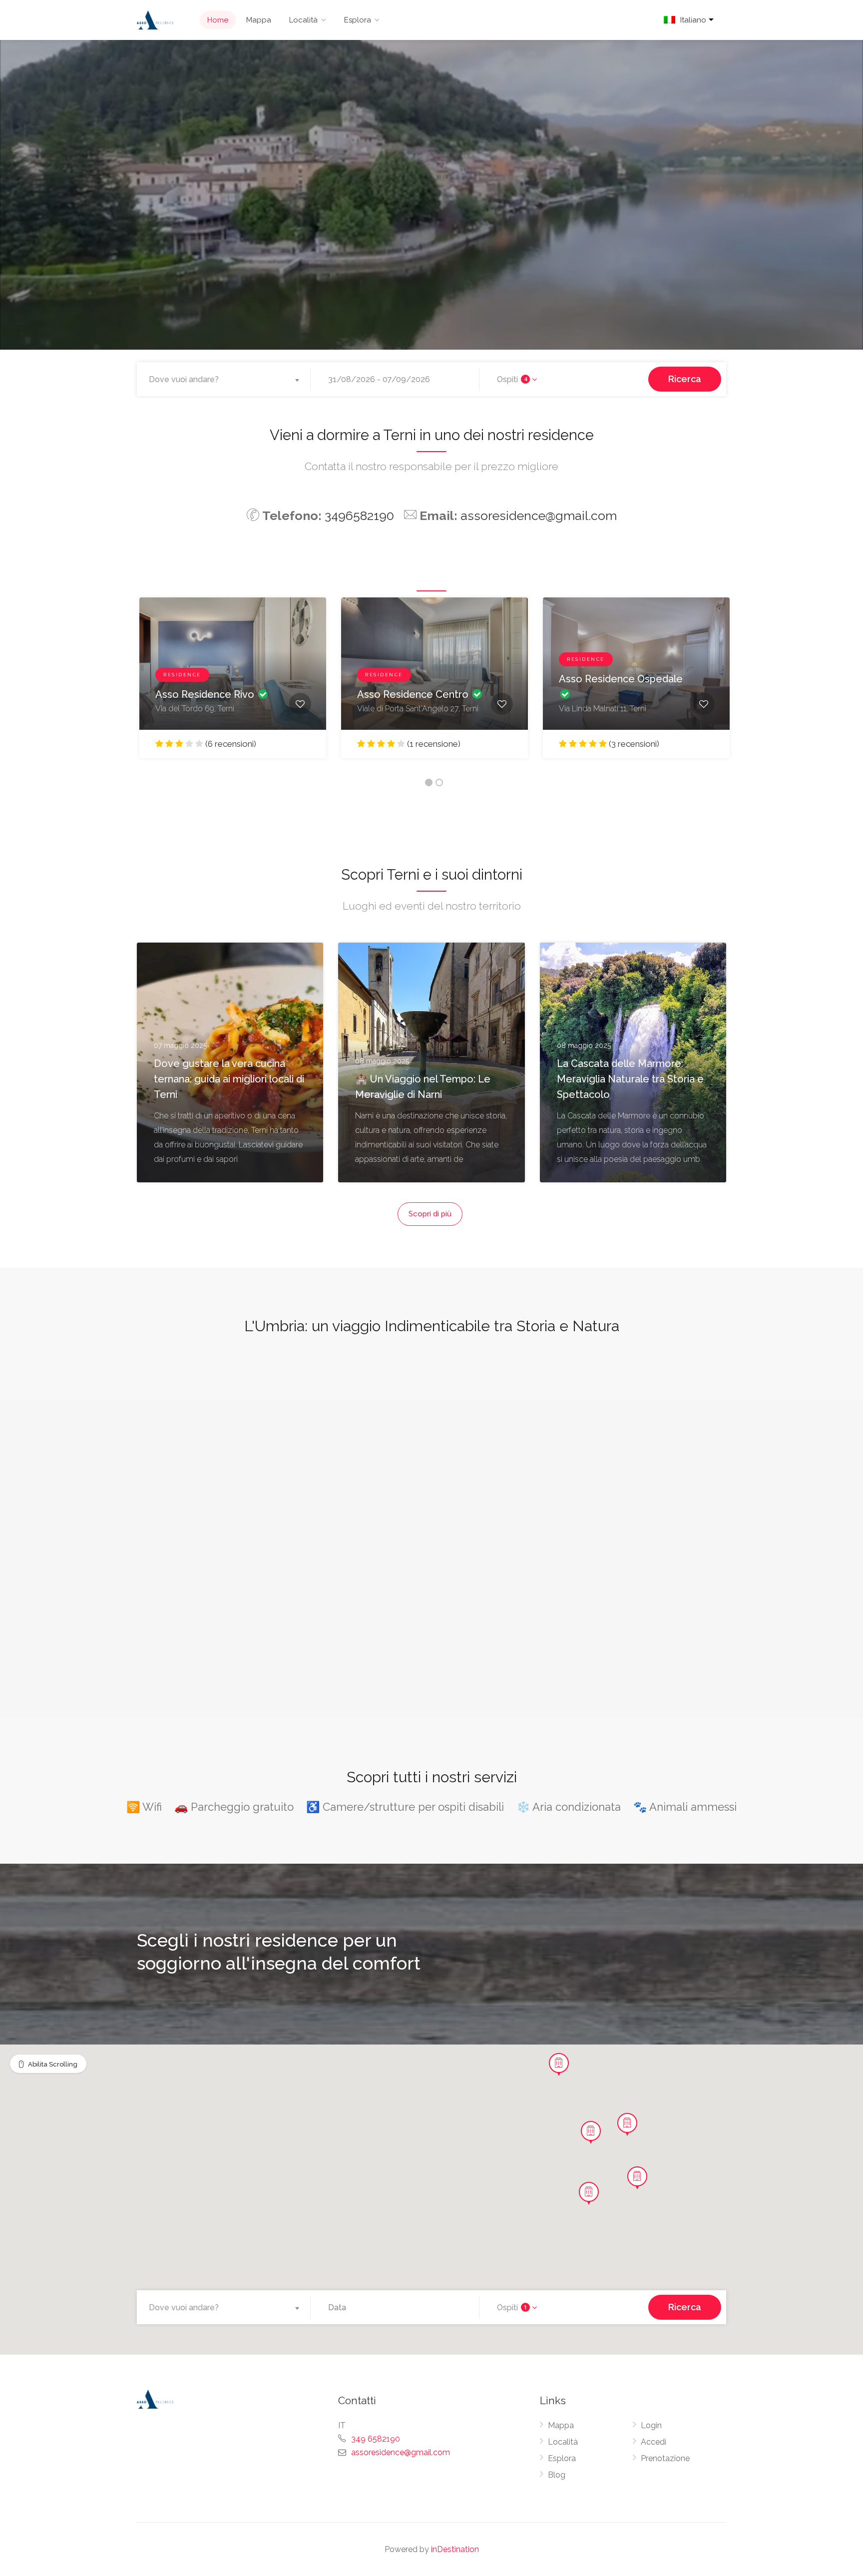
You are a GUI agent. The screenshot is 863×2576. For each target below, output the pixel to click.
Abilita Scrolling (53, 2064)
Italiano (693, 20)
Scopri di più (430, 1214)
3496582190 (359, 515)
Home (218, 20)
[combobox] (226, 380)
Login (651, 2425)
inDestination (455, 2549)
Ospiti (512, 379)
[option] (233, 685)
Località (303, 20)
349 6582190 (376, 2439)
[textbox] (226, 380)
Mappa (259, 20)
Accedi (653, 2442)
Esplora (358, 20)
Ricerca (685, 379)
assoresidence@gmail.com (539, 515)
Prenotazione (665, 2458)
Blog (557, 2475)
